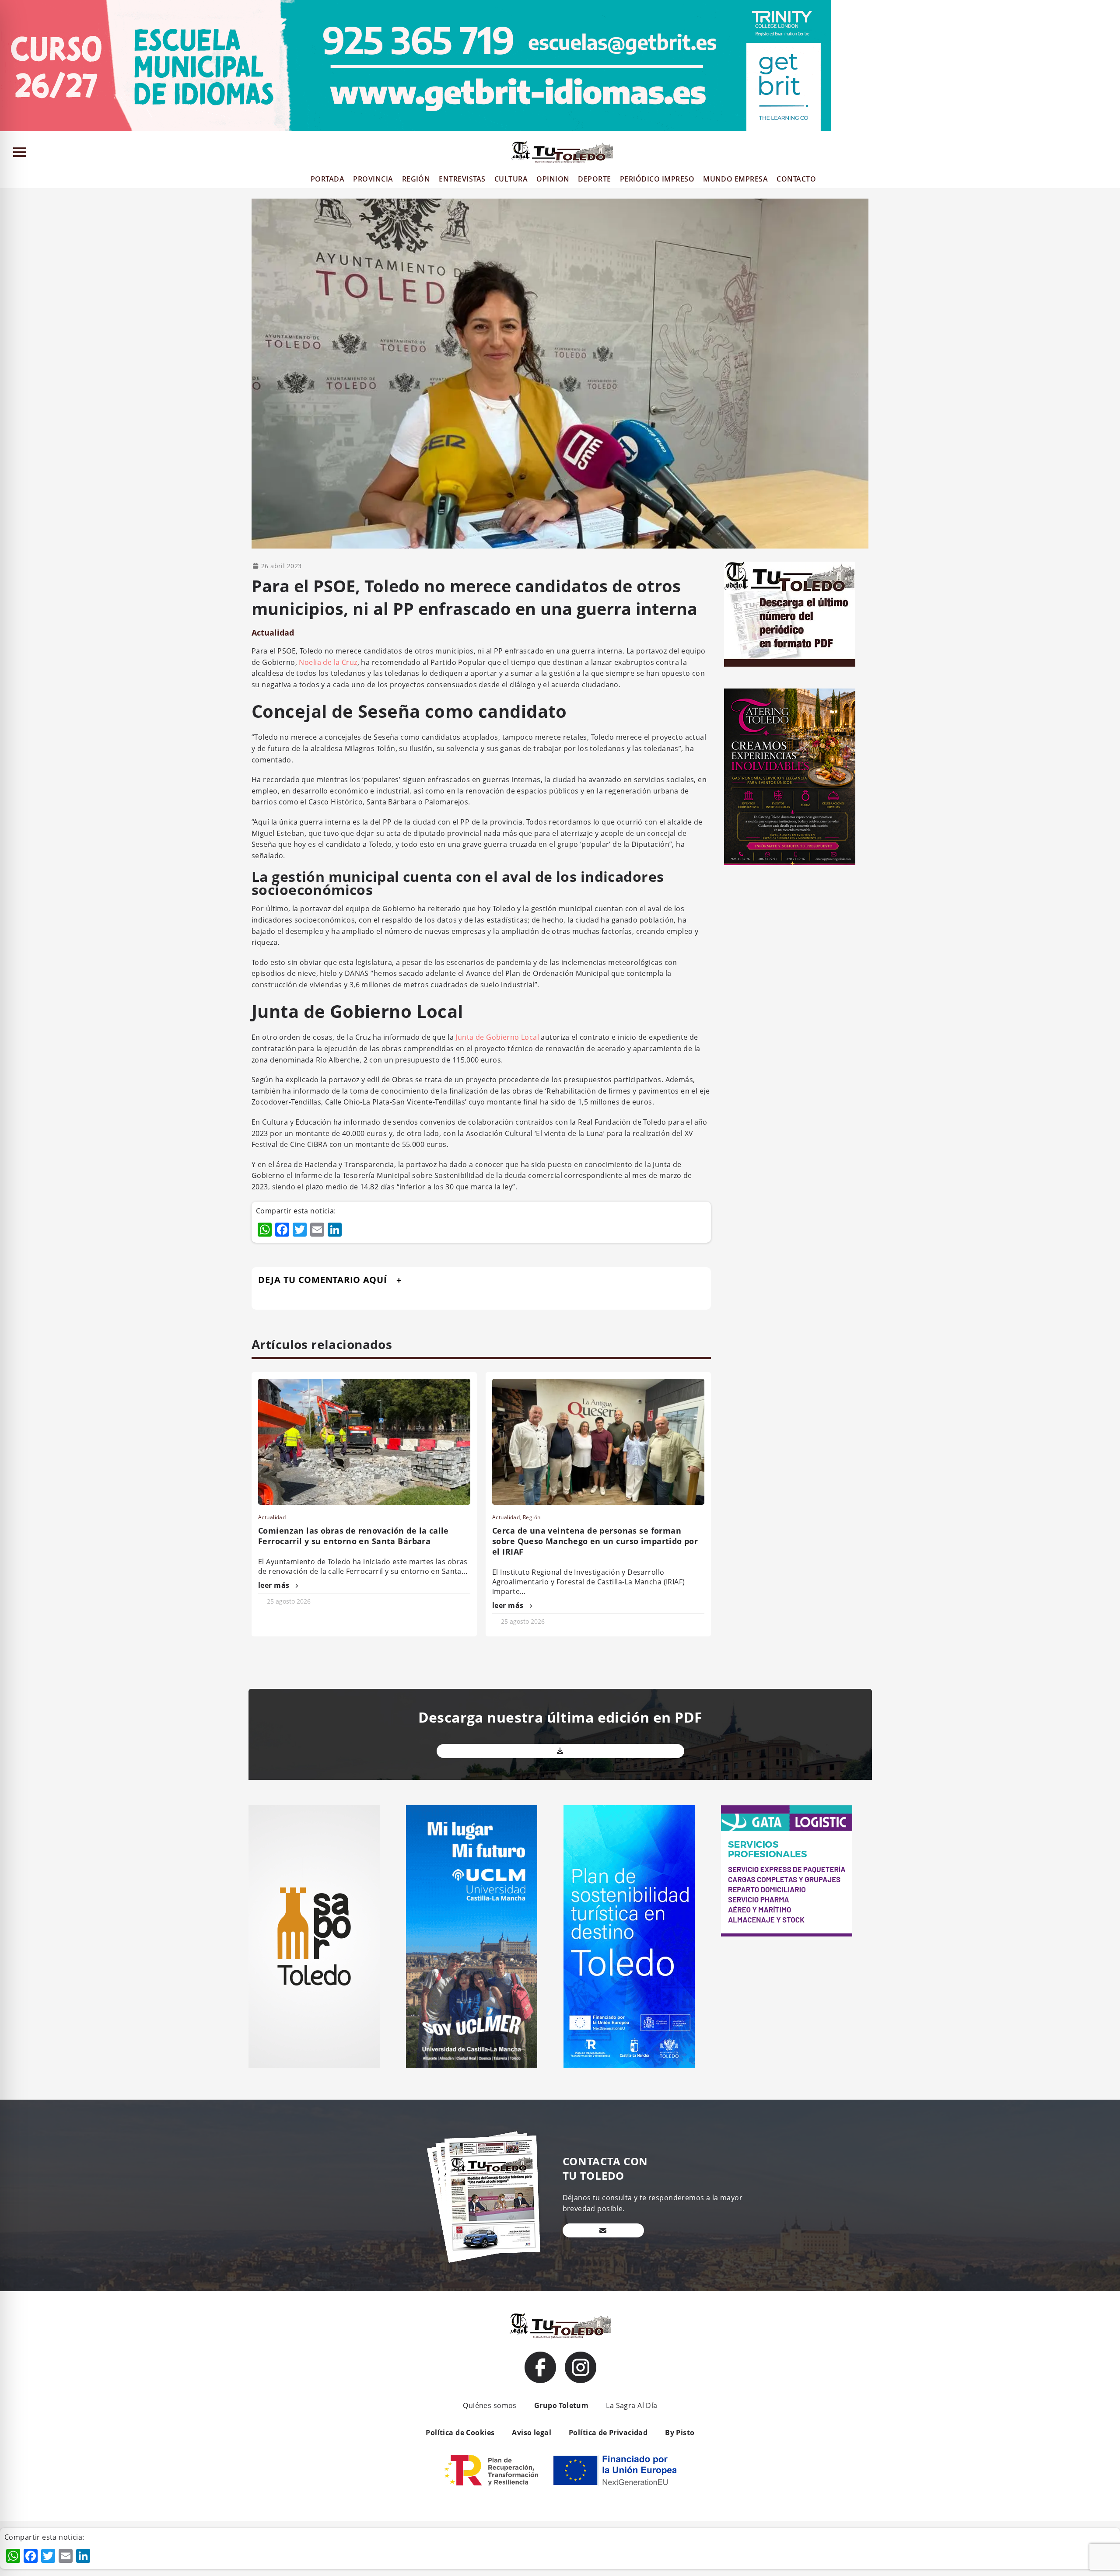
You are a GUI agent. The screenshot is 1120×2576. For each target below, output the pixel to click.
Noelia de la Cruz (328, 662)
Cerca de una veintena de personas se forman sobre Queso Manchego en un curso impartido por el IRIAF (595, 1541)
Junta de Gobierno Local (497, 1037)
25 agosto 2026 (289, 1601)
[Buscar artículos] (1109, 154)
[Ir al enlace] (540, 2367)
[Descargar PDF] (560, 1751)
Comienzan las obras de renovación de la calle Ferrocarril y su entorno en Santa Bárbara (353, 1536)
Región (532, 1517)
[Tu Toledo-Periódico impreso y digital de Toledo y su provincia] (562, 152)
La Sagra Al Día (632, 2405)
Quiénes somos (490, 2405)
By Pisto (680, 2433)
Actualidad (273, 633)
